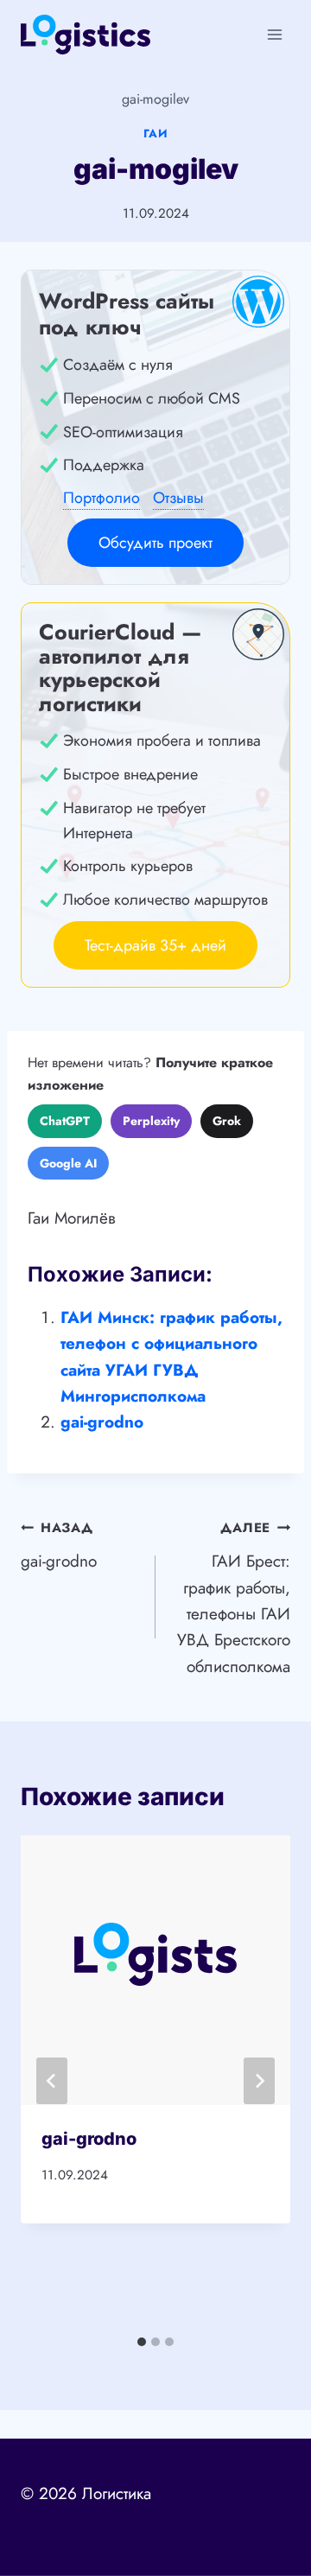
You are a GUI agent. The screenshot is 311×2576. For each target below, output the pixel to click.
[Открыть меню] (274, 34)
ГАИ (156, 134)
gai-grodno (102, 1422)
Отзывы (178, 498)
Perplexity (151, 1121)
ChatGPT (65, 1121)
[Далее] (259, 2081)
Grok (227, 1121)
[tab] (142, 2342)
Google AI (68, 1163)
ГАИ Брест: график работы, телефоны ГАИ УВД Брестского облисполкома (234, 1598)
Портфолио (102, 498)
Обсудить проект (155, 543)
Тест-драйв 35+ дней (155, 945)
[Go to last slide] (52, 2081)
